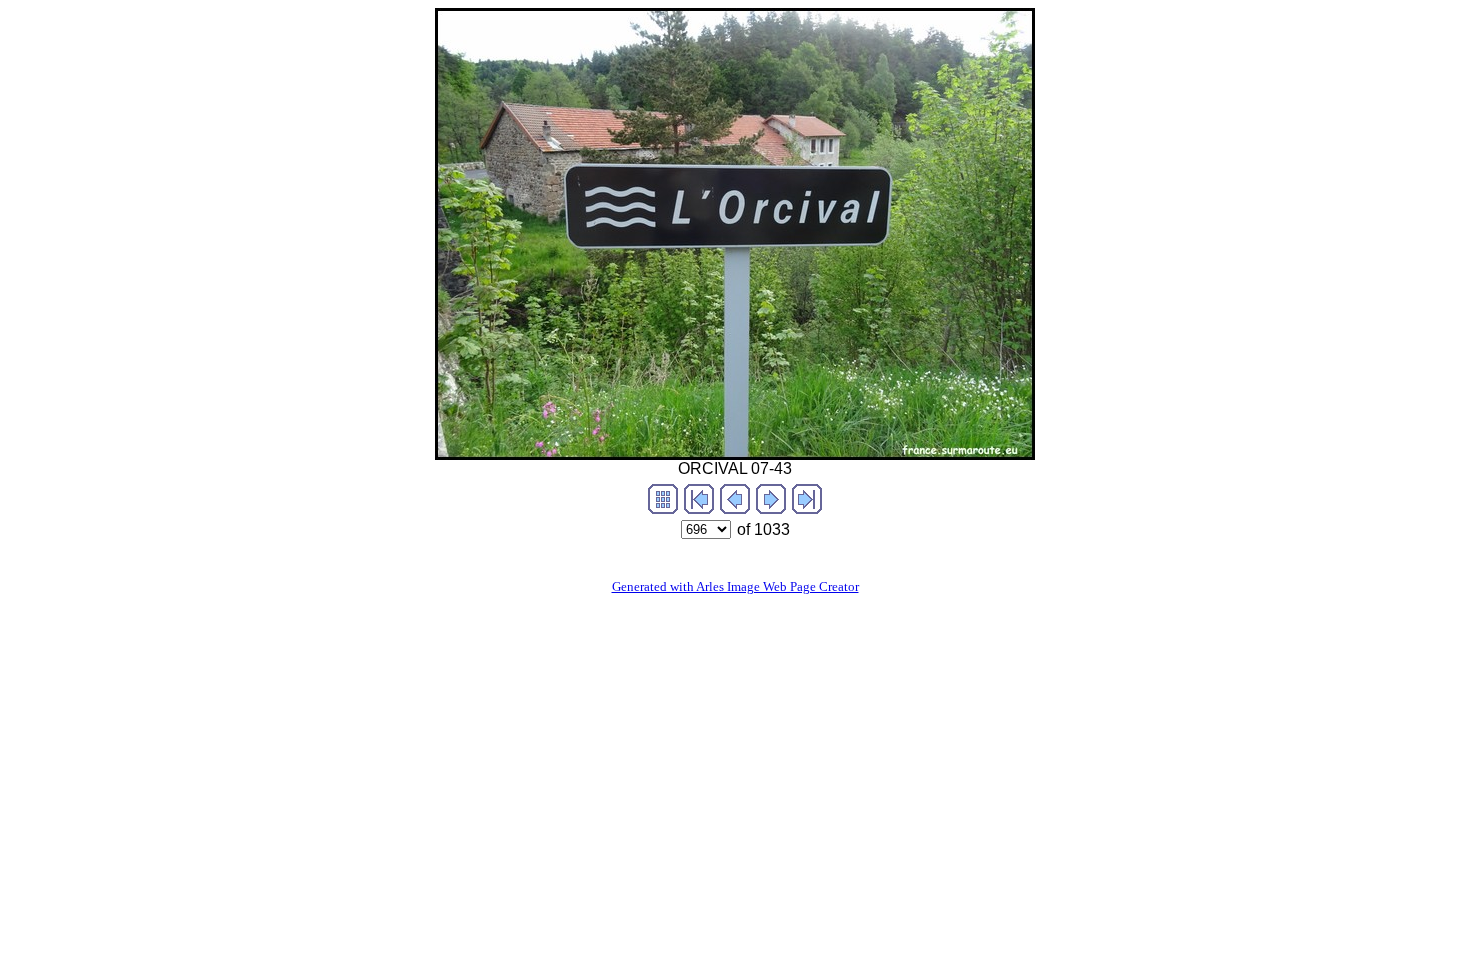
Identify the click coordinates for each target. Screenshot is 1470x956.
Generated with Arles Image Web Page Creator (735, 586)
